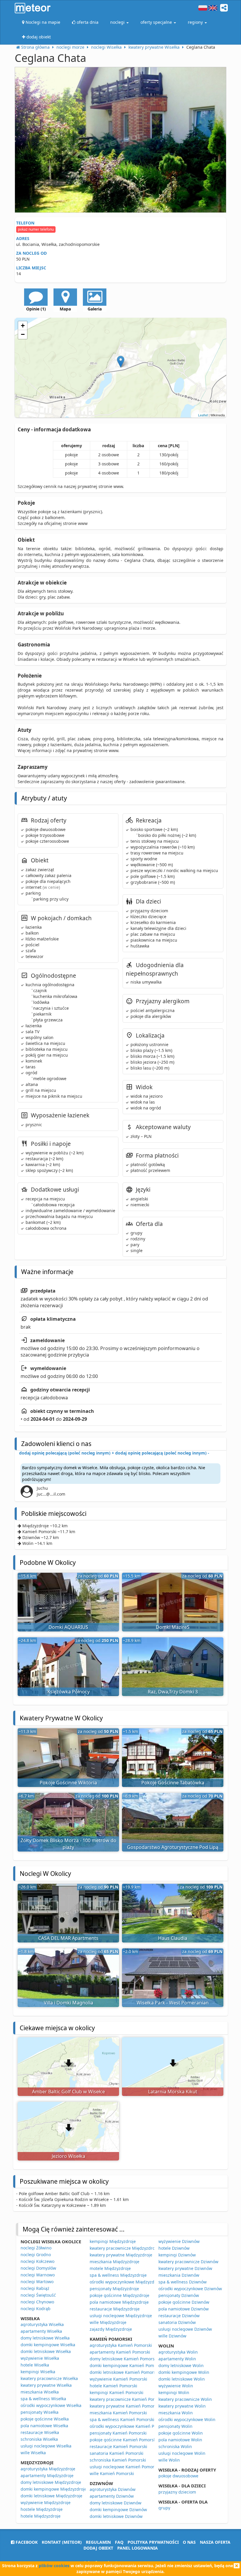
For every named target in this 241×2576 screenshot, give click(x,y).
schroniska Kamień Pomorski (118, 2460)
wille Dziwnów (172, 2336)
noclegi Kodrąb (36, 2309)
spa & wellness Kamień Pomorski (122, 2419)
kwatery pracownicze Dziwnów (188, 2262)
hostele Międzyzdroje (42, 2509)
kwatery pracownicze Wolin (185, 2399)
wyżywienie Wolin (176, 2386)
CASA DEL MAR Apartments (68, 1938)
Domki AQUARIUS (68, 1627)
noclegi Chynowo (37, 2302)
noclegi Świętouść (38, 2295)
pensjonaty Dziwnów (179, 2295)
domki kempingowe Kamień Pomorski (127, 2365)
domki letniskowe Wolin (182, 2379)
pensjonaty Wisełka (40, 2412)
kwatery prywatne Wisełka (46, 2385)
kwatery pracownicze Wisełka (49, 2378)
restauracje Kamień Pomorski (118, 2446)
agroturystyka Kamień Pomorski (121, 2345)
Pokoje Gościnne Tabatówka (173, 1783)
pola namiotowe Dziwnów (184, 2309)
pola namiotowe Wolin (180, 2440)
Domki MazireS (173, 1627)
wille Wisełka (33, 2453)
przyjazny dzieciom (177, 2492)
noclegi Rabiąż (35, 2288)
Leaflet (203, 415)
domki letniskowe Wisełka (46, 2351)
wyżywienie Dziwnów (179, 2241)
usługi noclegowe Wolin (182, 2453)
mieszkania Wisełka (40, 2392)
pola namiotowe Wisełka (44, 2426)
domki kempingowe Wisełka (48, 2345)
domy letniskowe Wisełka (45, 2338)
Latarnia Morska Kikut (173, 2092)
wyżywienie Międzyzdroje (46, 2502)
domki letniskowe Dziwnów (116, 2516)
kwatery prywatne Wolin (182, 2406)
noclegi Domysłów (38, 2268)
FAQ (119, 2542)
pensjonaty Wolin (175, 2426)
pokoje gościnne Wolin (181, 2433)
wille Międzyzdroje (108, 2322)
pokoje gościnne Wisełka (45, 2419)
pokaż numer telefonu (36, 229)
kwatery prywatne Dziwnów (185, 2268)
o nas (189, 2542)
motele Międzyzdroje (110, 2268)
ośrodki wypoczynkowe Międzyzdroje (126, 2282)
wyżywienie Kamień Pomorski (118, 2379)
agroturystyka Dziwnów (113, 2489)
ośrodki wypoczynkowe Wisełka (51, 2405)
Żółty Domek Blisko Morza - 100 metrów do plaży (68, 1844)
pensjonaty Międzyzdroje (114, 2289)
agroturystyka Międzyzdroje (48, 2469)
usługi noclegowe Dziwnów (185, 2329)
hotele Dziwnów (174, 2248)
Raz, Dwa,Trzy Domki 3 (173, 1692)
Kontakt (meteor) (62, 2542)
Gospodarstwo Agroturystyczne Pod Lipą (173, 1847)
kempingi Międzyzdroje (113, 2241)
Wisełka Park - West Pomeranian (173, 2003)
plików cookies (54, 2566)
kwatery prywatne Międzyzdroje (121, 2255)
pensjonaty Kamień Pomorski (118, 2433)
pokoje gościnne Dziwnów (184, 2302)
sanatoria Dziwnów (177, 2322)
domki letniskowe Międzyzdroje (51, 2496)
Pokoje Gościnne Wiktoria (68, 1783)
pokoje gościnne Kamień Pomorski (123, 2440)
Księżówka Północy (68, 1692)
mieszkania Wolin (176, 2413)
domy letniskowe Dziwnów (116, 2503)
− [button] (23, 334)
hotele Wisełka (35, 2365)
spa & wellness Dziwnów (183, 2282)
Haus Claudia (173, 1938)
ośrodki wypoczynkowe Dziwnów (190, 2289)
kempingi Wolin (174, 2392)
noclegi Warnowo (38, 2275)
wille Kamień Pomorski (112, 2473)
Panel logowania (138, 2548)
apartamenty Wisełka (41, 2331)
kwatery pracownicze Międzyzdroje (124, 2248)
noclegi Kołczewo (37, 2261)
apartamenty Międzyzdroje (47, 2476)
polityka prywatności (153, 2542)
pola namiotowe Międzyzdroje (119, 2302)
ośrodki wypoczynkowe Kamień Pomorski (130, 2426)
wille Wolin (169, 2460)
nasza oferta (215, 2542)
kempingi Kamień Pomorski (117, 2392)
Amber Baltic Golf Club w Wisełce (68, 2092)
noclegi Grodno (36, 2255)
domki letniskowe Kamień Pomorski (124, 2372)
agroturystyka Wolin (178, 2352)
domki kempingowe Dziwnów (118, 2510)
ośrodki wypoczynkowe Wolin (187, 2419)
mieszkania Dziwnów (179, 2275)
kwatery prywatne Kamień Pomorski (125, 2406)
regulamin (98, 2542)
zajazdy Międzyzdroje (111, 2329)
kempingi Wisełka (38, 2372)
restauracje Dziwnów (179, 2316)
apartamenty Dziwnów (112, 2496)
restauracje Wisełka (40, 2432)
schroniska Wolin (175, 2446)
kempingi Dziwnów (177, 2255)
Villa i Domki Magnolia (68, 2003)
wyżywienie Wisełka (40, 2358)
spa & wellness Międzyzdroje (118, 2275)
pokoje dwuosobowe (178, 2476)
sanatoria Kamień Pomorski (117, 2453)
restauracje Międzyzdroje (115, 2309)
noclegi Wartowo (37, 2282)
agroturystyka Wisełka (42, 2324)
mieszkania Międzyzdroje (114, 2262)
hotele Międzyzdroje (41, 2516)
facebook (26, 2542)
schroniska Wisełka (39, 2439)
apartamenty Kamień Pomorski (120, 2352)
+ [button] (23, 326)
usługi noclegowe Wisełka (46, 2446)
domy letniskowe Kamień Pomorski (124, 2359)
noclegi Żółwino (36, 2248)
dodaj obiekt (98, 2548)
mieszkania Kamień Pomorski (118, 2413)
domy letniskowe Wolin (181, 2365)
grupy (164, 2508)
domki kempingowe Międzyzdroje (54, 2489)
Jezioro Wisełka (68, 2156)
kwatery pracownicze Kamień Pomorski (128, 2399)
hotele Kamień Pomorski (113, 2386)
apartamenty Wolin (177, 2359)
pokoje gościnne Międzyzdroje (119, 2295)
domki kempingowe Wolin (184, 2372)
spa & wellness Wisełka (43, 2399)
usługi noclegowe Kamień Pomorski (125, 2467)
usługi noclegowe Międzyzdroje (121, 2316)
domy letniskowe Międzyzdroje (51, 2482)
